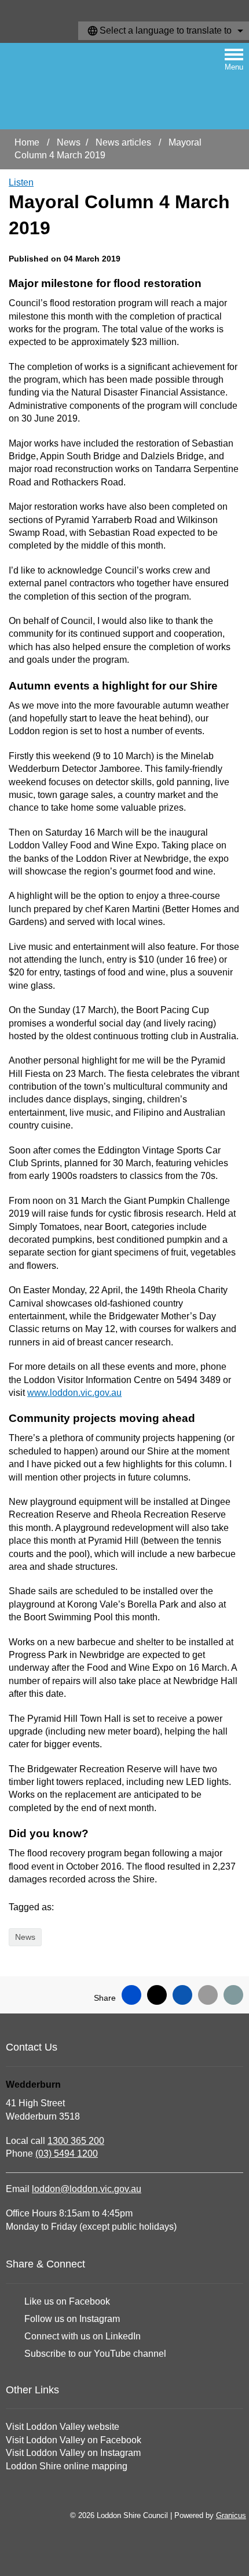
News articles (124, 142)
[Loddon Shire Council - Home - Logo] (64, 86)
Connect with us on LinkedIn (83, 2336)
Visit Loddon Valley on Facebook (74, 2440)
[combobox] (164, 31)
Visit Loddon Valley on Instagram (73, 2453)
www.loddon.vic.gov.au (74, 1393)
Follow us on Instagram (72, 2319)
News (69, 142)
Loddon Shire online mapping (67, 2466)
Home (27, 142)
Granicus (231, 2515)
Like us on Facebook (67, 2301)
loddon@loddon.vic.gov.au (87, 2189)
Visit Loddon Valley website (63, 2427)
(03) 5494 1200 (67, 2154)
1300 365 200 (76, 2141)
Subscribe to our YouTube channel (95, 2354)
